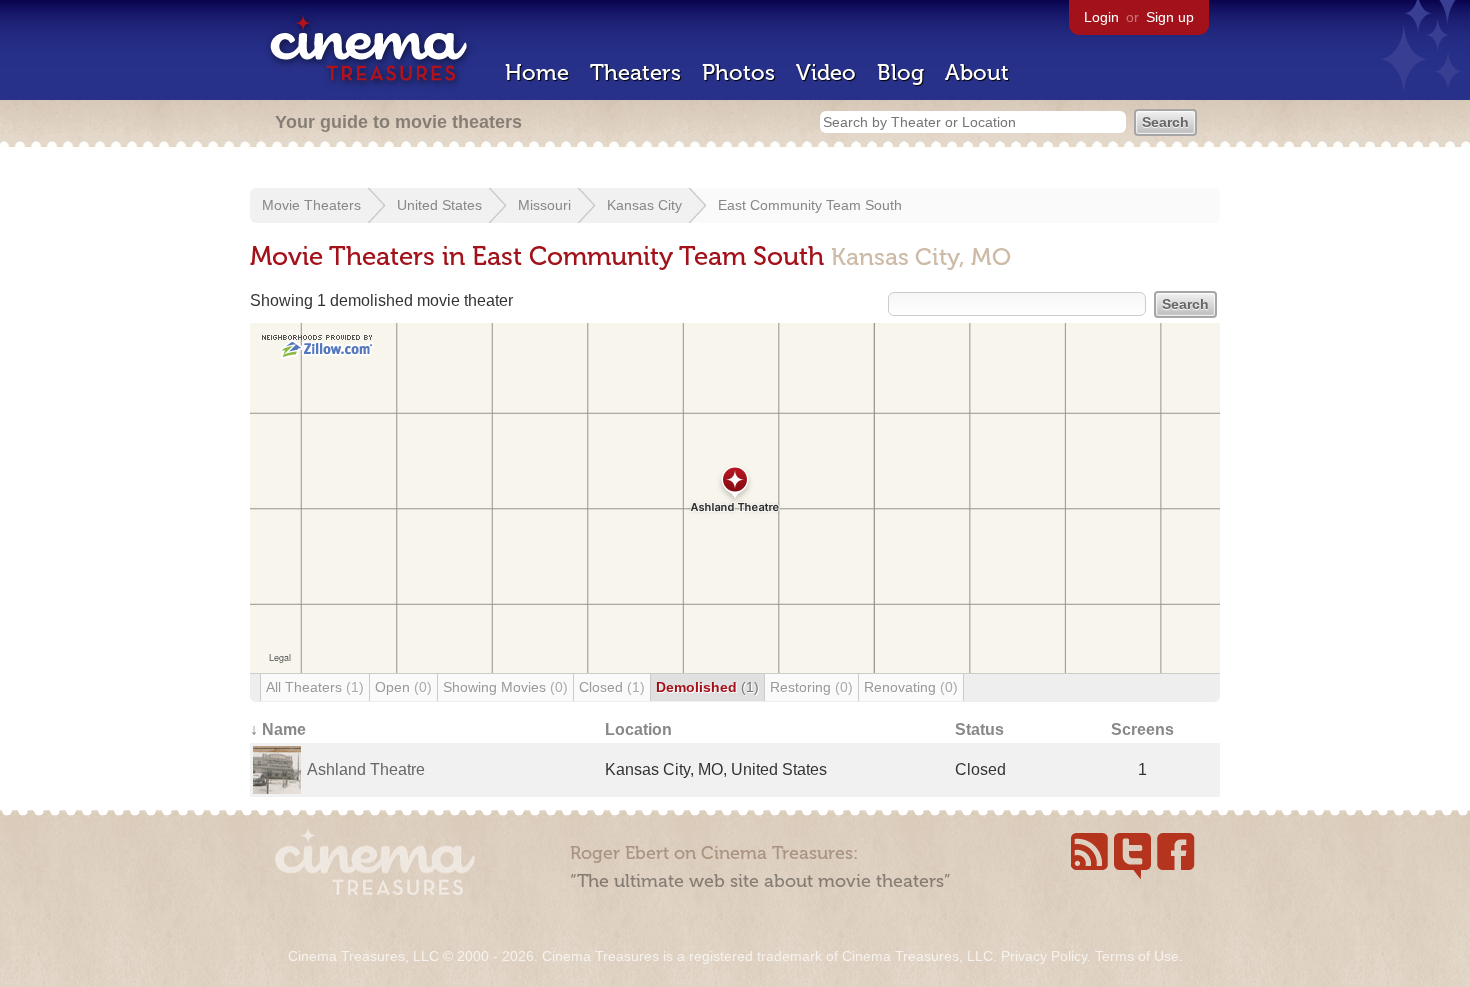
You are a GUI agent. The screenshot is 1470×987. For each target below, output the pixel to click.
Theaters (635, 72)
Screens (1142, 729)
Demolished (707, 687)
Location (638, 729)
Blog (900, 72)
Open (403, 687)
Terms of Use (1137, 956)
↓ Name (278, 729)
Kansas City (644, 205)
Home (537, 72)
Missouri (544, 205)
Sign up (1170, 17)
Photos (738, 72)
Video (826, 72)
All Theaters (315, 687)
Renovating (911, 687)
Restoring (811, 687)
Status (979, 729)
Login (1101, 17)
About (977, 72)
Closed (612, 687)
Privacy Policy (1044, 956)
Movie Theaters (311, 205)
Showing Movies (505, 687)
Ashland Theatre (366, 769)
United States (439, 205)
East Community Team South (810, 205)
